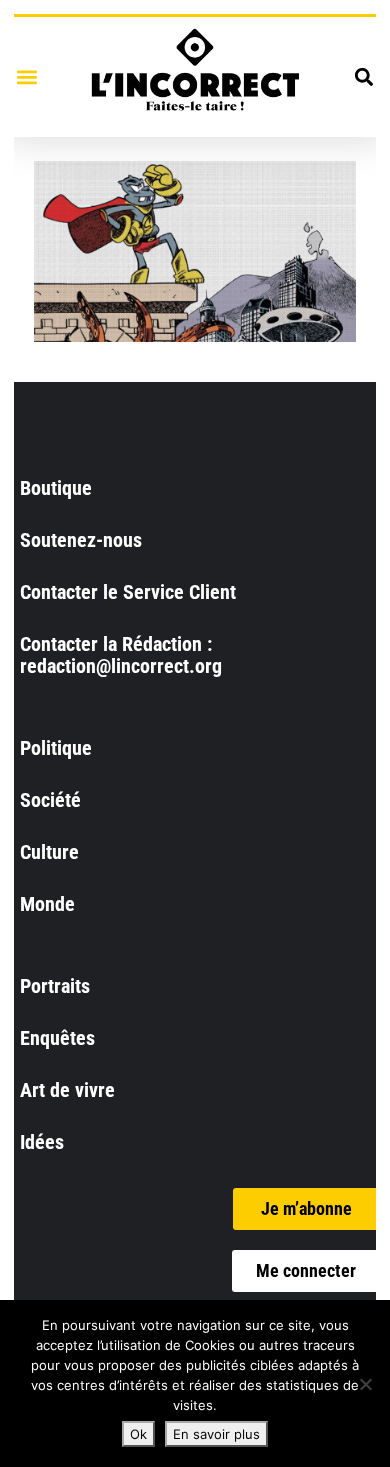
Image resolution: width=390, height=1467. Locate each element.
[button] (26, 76)
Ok (138, 1434)
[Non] (365, 1384)
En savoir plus (216, 1434)
